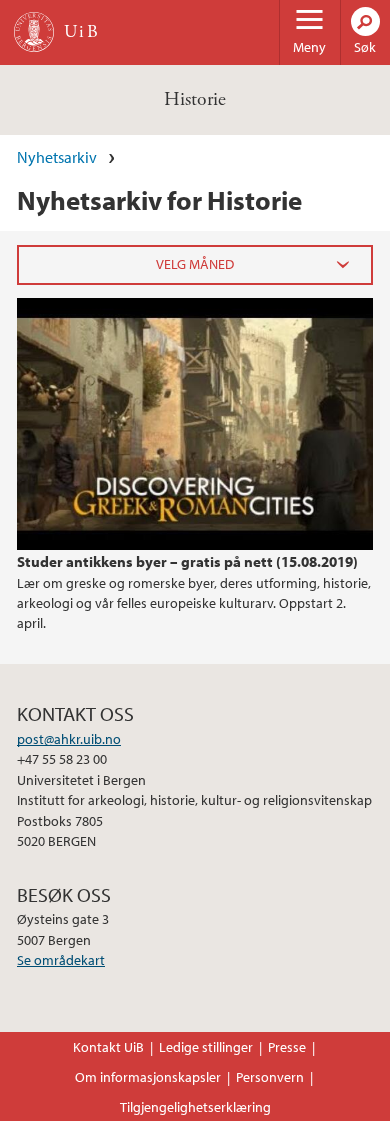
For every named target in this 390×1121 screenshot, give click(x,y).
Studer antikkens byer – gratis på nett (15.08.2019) (187, 561)
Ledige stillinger (206, 1047)
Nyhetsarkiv (57, 157)
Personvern (270, 1077)
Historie (195, 99)
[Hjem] (34, 32)
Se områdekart (61, 960)
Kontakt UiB (108, 1047)
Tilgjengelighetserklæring (195, 1107)
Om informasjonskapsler (148, 1077)
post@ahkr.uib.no (69, 739)
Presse (287, 1047)
